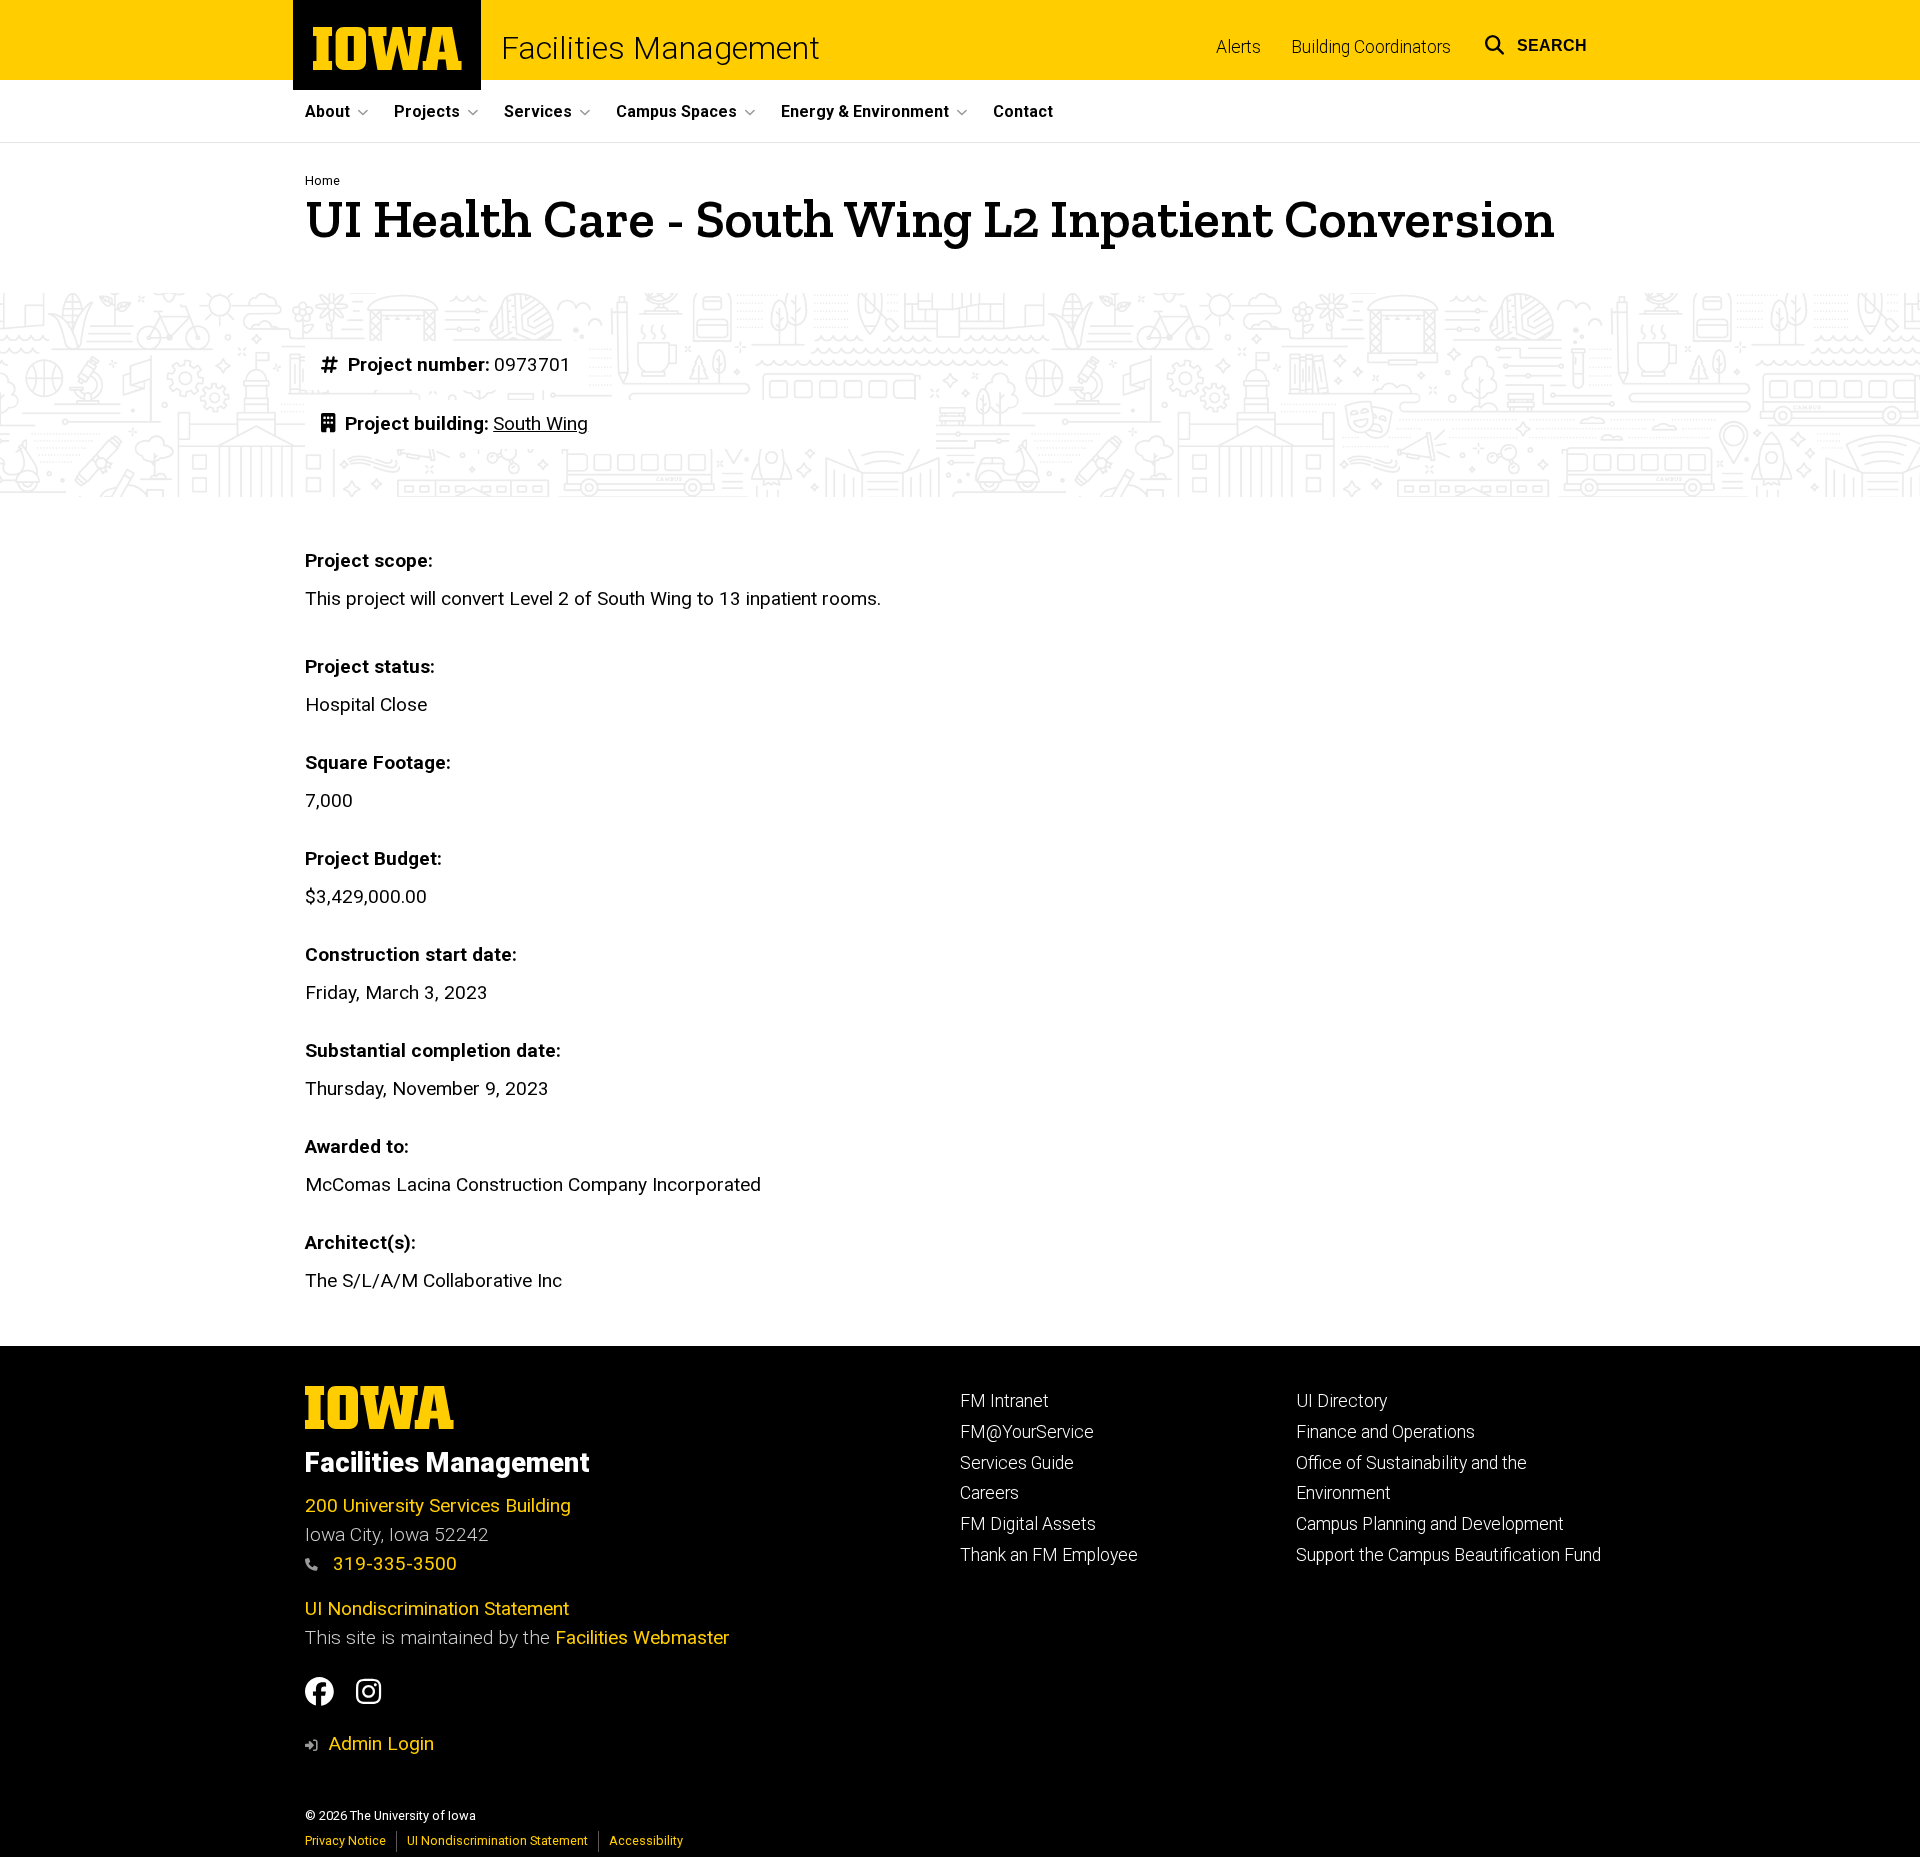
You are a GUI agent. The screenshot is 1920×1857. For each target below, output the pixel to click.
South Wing (540, 423)
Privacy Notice (345, 1840)
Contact (1023, 111)
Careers (989, 1493)
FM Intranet (1004, 1401)
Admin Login (381, 1743)
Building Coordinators (1371, 47)
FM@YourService (1027, 1432)
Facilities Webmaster (642, 1637)
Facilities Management (660, 48)
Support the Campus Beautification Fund (1448, 1555)
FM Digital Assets (1028, 1524)
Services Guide (1017, 1463)
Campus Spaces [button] (676, 111)
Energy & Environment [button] (865, 111)
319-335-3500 (392, 1563)
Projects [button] (427, 111)
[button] (1535, 42)
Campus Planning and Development (1430, 1524)
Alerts (1238, 47)
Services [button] (538, 111)
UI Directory (1341, 1401)
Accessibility (646, 1840)
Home (322, 180)
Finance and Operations (1385, 1432)
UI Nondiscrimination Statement (437, 1608)
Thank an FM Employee (1049, 1555)
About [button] (327, 111)
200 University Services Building (438, 1505)
